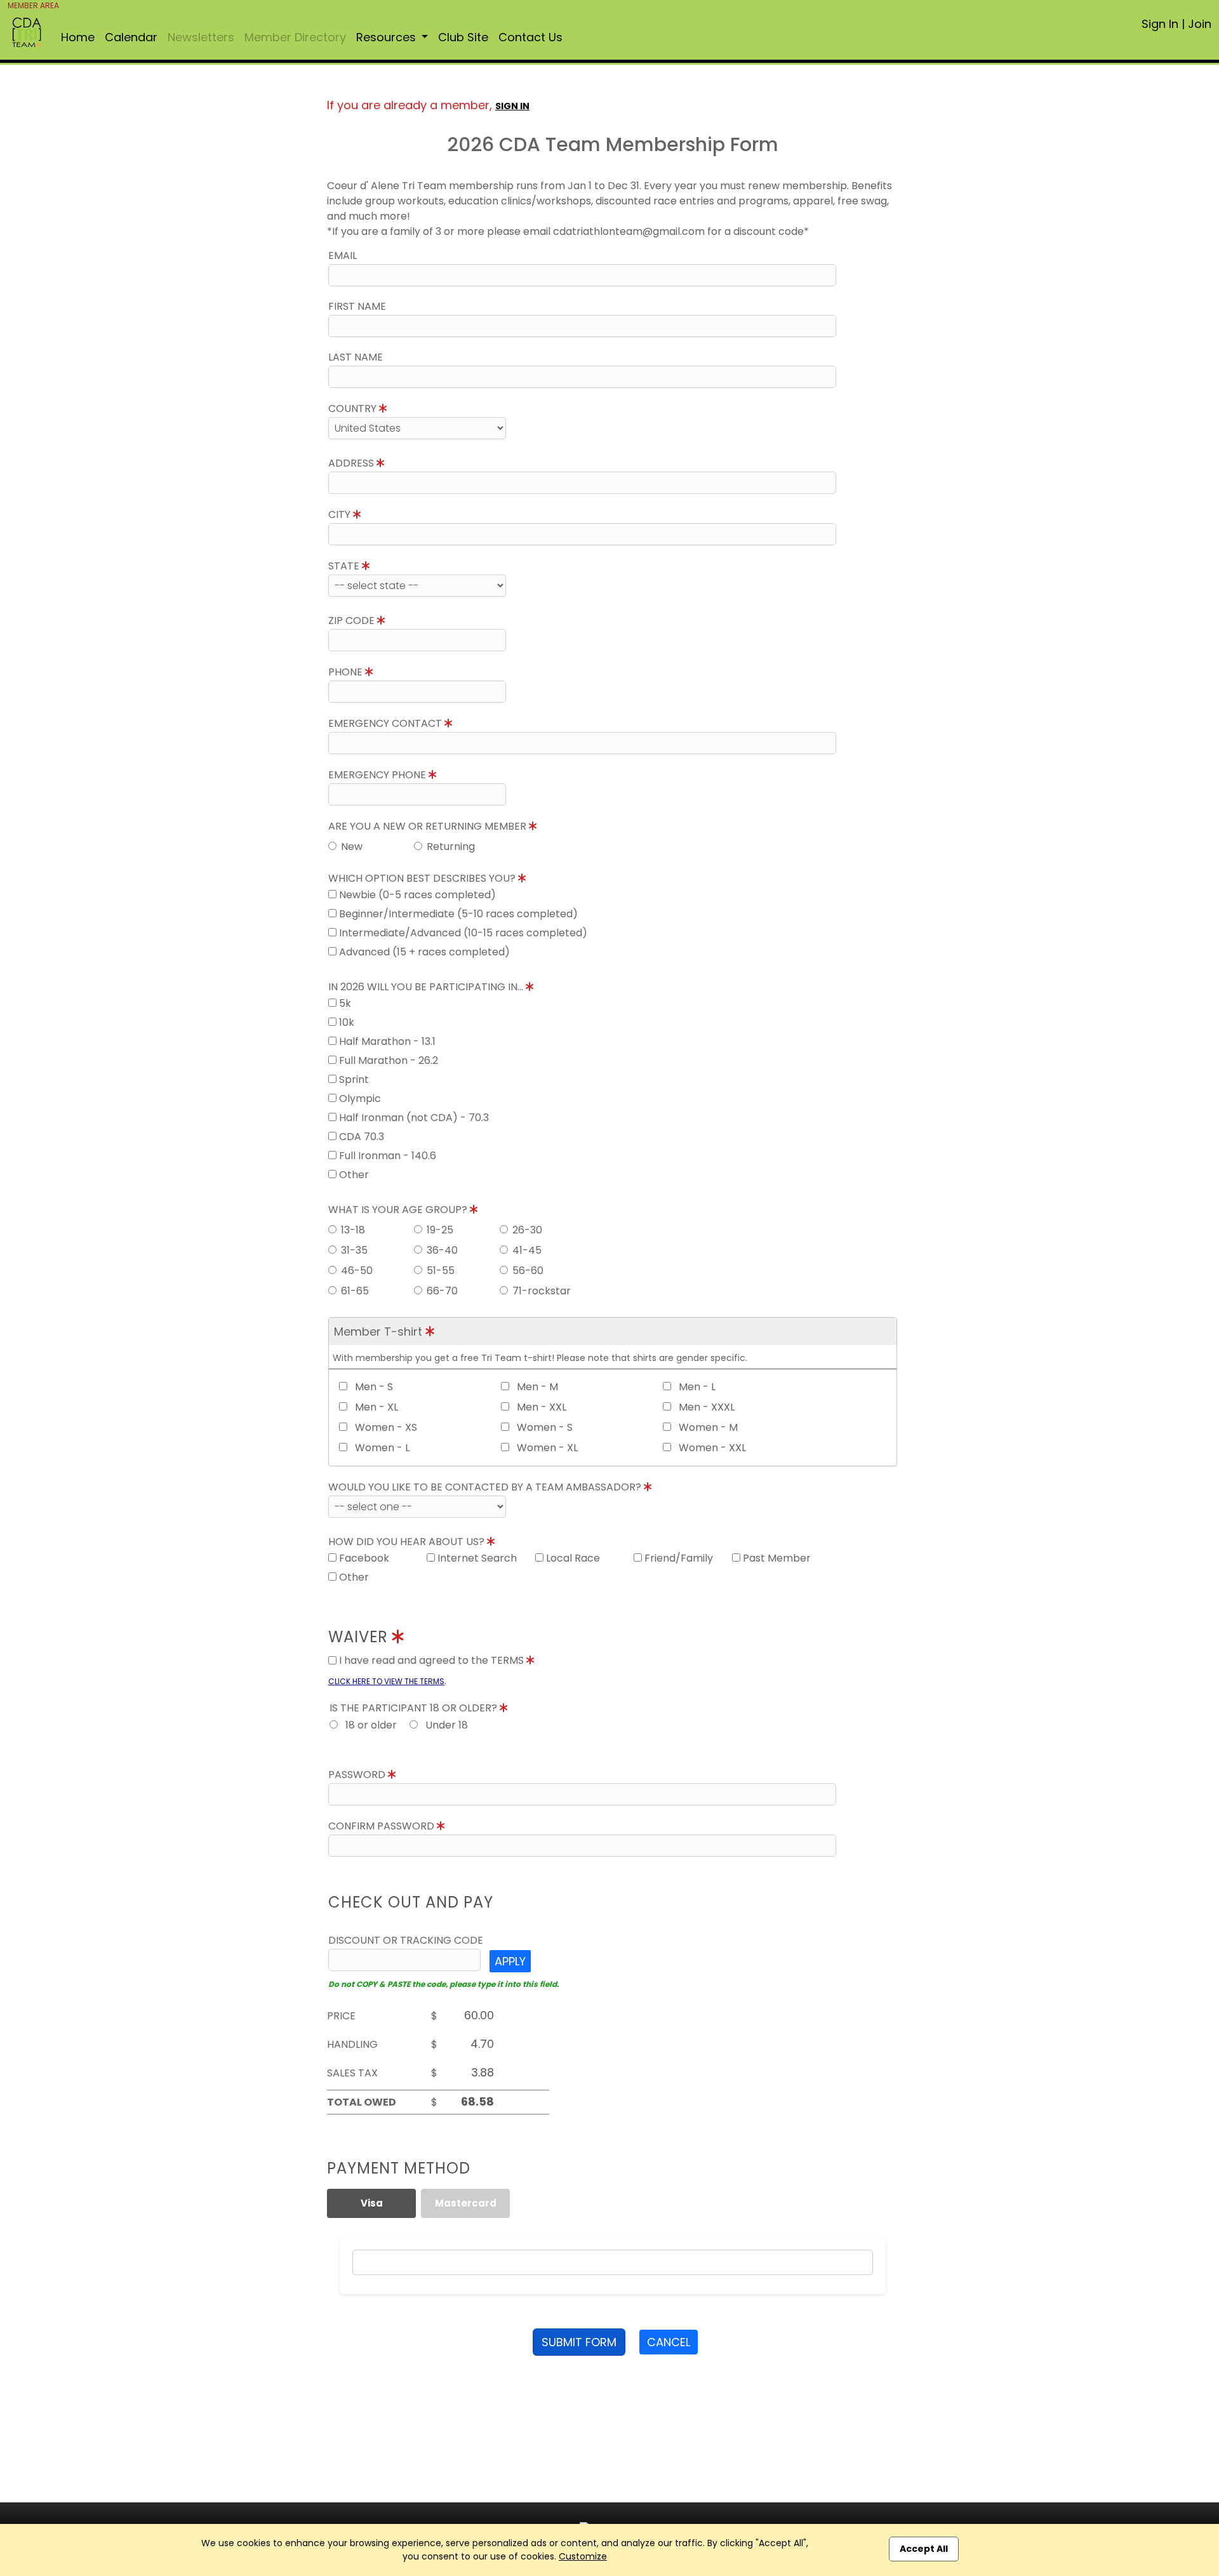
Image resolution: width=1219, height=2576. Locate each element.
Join (1200, 24)
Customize (583, 2556)
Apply (510, 1961)
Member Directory (295, 37)
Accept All (924, 2549)
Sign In (1160, 24)
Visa (372, 2203)
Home (78, 37)
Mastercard (466, 2203)
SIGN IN (512, 106)
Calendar (131, 37)
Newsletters (201, 37)
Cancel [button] (669, 2342)
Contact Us (530, 37)
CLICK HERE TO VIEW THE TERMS (386, 1681)
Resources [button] (388, 37)
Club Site (463, 37)
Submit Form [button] (579, 2342)
